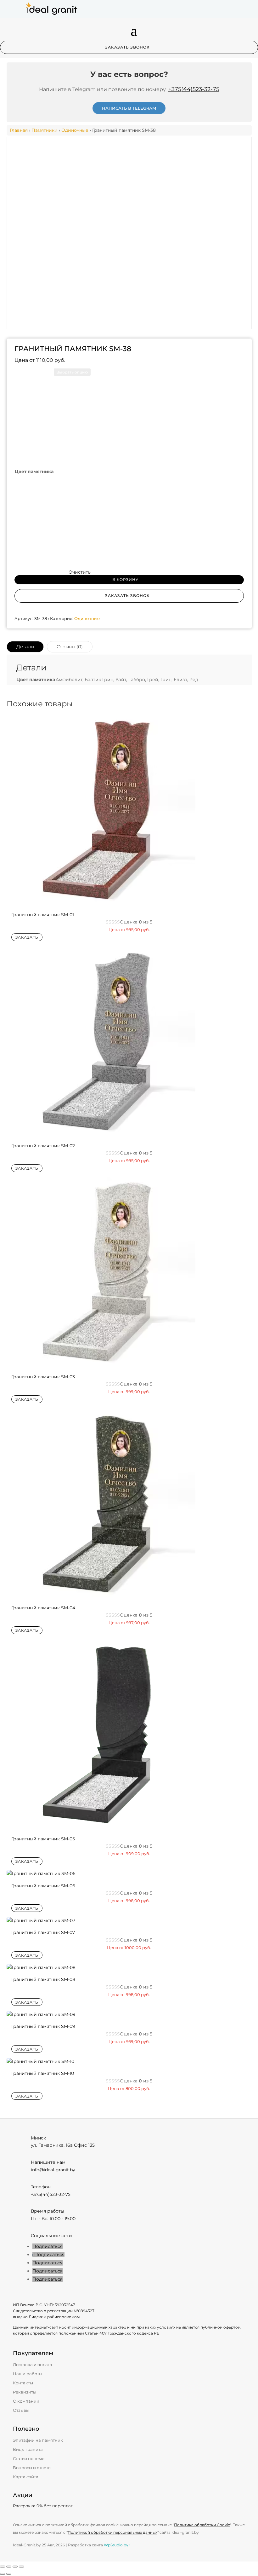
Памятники (45, 130)
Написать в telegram (129, 108)
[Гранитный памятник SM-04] (101, 1595)
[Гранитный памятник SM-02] (101, 1133)
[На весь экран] (9, 2567)
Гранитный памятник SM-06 (43, 1886)
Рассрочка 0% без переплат (43, 2506)
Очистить (80, 572)
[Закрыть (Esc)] (21, 2567)
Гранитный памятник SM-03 (43, 1377)
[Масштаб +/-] (3, 2567)
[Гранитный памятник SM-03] (101, 1364)
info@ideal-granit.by (53, 2170)
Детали (25, 647)
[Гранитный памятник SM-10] (40, 2061)
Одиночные (75, 130)
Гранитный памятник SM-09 (43, 2026)
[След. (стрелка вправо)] (9, 2574)
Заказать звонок (127, 47)
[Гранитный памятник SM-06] (41, 1873)
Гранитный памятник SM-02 (43, 1146)
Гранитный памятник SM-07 (43, 1932)
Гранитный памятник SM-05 (43, 1839)
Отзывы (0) (70, 647)
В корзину (125, 579)
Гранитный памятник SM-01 (43, 915)
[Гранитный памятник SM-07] (41, 1920)
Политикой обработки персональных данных (112, 2532)
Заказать (27, 937)
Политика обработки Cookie (202, 2525)
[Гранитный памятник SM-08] (41, 1967)
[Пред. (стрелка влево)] (3, 2574)
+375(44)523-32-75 (194, 89)
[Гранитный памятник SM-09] (41, 2014)
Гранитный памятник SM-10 (43, 2073)
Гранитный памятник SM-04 (43, 1608)
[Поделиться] (15, 2567)
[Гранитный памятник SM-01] (101, 902)
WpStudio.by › (117, 2545)
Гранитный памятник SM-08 (43, 1979)
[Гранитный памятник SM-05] (101, 1826)
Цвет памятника (34, 472)
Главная (19, 130)
